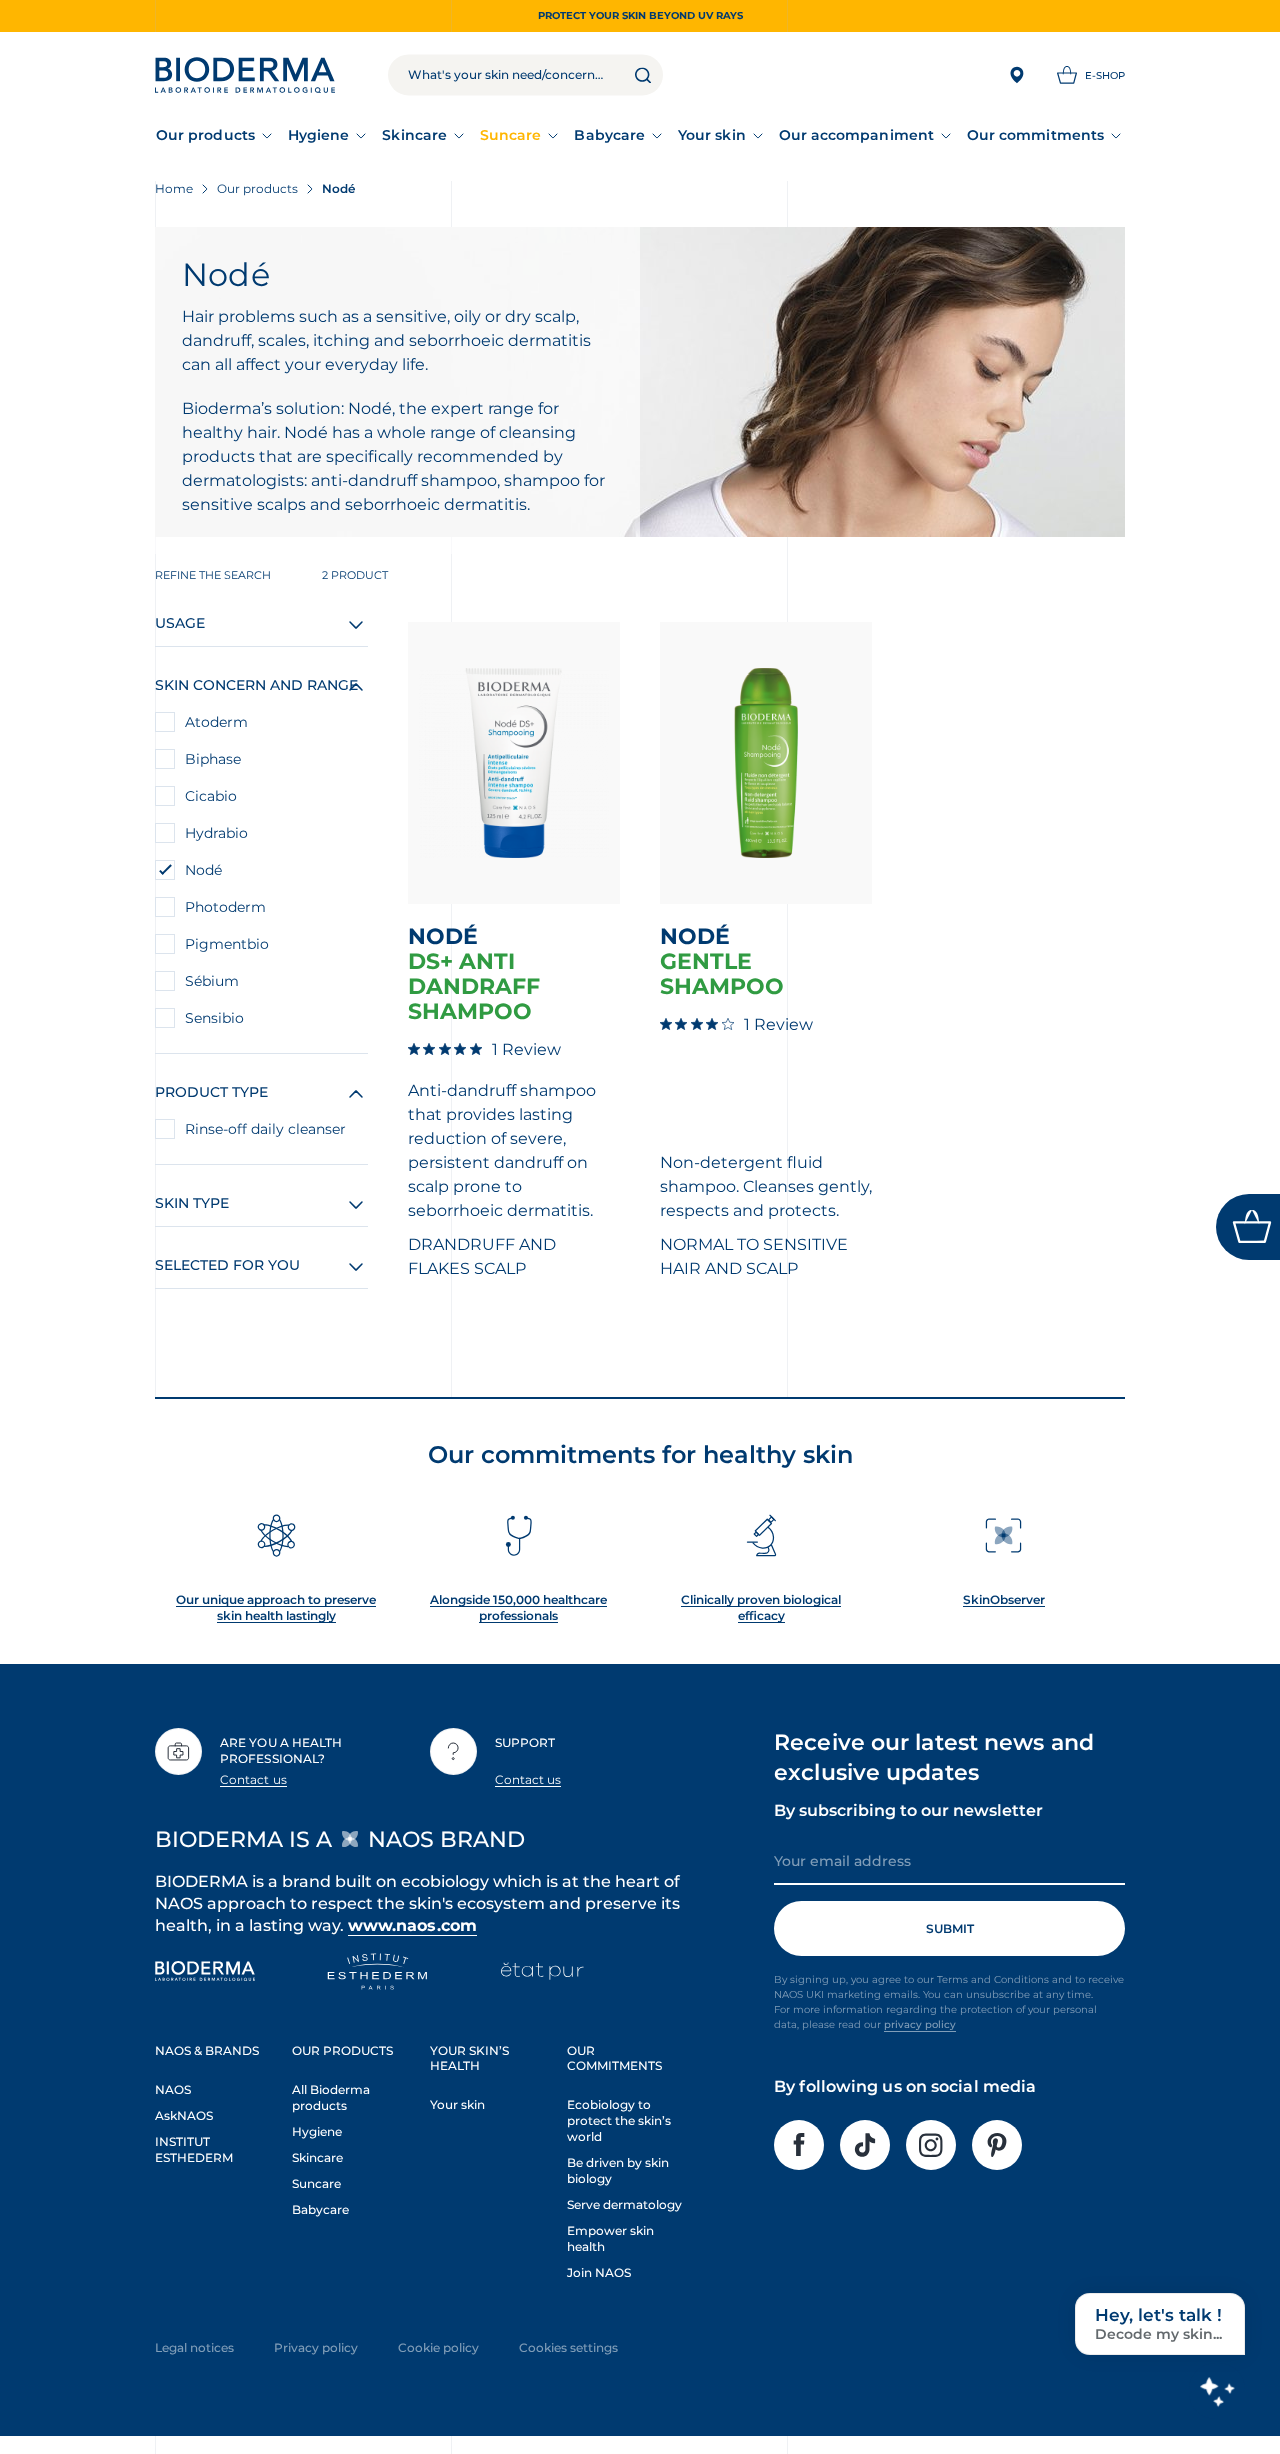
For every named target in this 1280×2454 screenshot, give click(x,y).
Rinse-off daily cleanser (265, 1129)
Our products (205, 135)
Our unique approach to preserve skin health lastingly (276, 1607)
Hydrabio (216, 833)
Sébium (212, 981)
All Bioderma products (331, 2097)
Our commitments (1035, 135)
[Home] (245, 75)
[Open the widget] (1248, 1227)
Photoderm (225, 907)
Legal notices (194, 2347)
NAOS (173, 2089)
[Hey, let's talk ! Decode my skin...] (1217, 2391)
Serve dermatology (624, 2204)
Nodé (203, 870)
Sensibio (214, 1018)
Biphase (213, 759)
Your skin (712, 135)
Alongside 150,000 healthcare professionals (518, 1607)
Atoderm (216, 722)
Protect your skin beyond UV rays (640, 15)
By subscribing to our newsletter (908, 1810)
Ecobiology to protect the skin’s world (619, 2120)
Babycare (609, 135)
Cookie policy (438, 2347)
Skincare (414, 135)
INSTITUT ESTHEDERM (194, 2149)
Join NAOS (599, 2272)
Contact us (253, 1779)
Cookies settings (568, 2347)
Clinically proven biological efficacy (761, 1607)
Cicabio (211, 796)
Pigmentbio (227, 944)
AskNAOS (184, 2115)
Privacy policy (316, 2347)
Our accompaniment (856, 135)
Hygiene (319, 135)
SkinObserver (1004, 1599)
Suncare (511, 135)
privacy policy (920, 2024)
